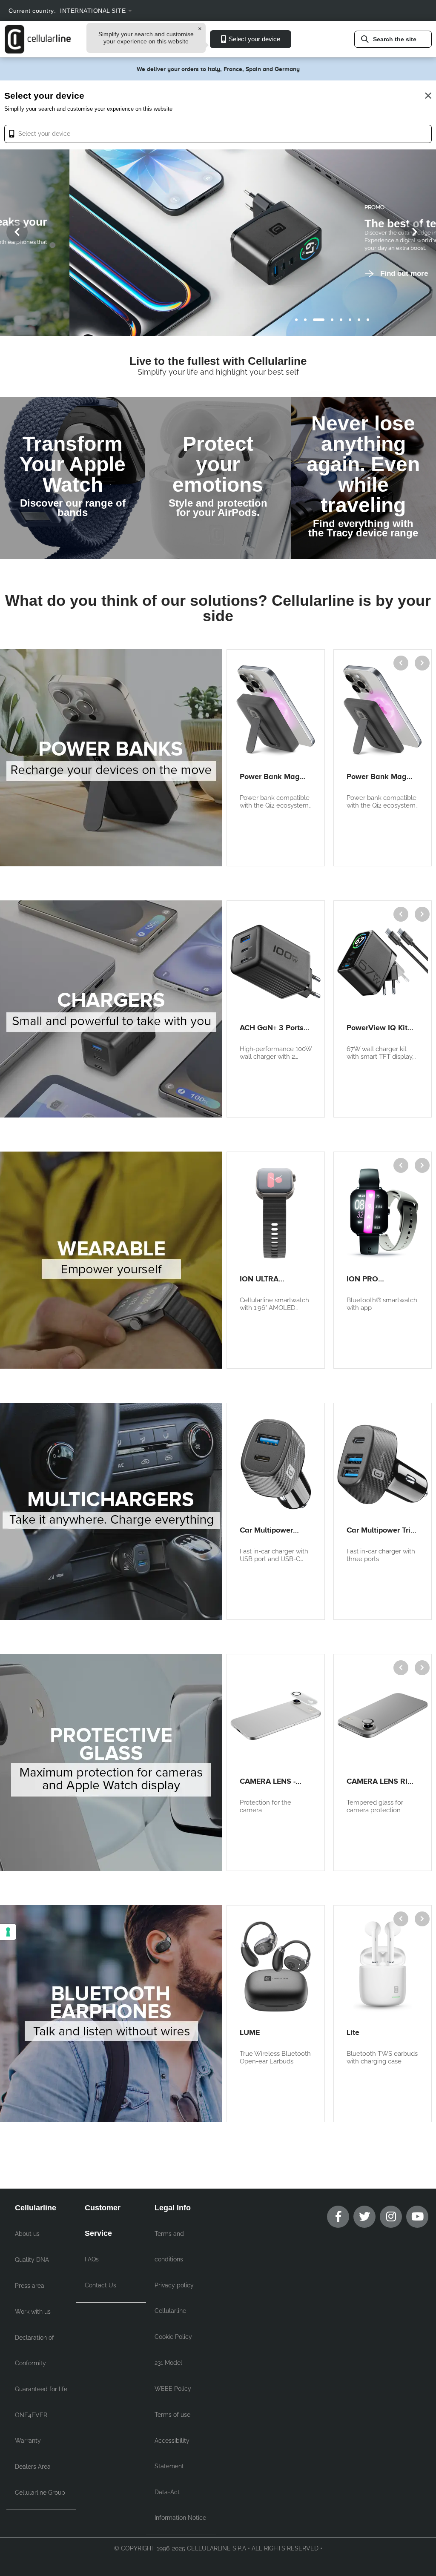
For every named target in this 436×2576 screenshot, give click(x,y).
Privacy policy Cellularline (174, 2298)
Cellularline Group (40, 2493)
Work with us (33, 2312)
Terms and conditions (169, 2246)
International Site (93, 11)
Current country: (32, 11)
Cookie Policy (173, 2337)
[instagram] (391, 2217)
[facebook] (338, 2217)
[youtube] (417, 2217)
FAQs (92, 2259)
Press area (30, 2286)
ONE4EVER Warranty (31, 2428)
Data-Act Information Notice (180, 2505)
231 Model (168, 2363)
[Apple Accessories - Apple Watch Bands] (73, 478)
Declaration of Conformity (34, 2350)
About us (27, 2234)
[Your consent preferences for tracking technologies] (8, 1932)
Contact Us (100, 2285)
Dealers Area (33, 2467)
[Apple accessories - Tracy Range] (363, 478)
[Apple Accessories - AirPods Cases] (218, 478)
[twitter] (364, 2217)
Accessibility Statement (172, 2453)
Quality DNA (32, 2260)
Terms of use (172, 2415)
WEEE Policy (173, 2389)
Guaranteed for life (41, 2389)
